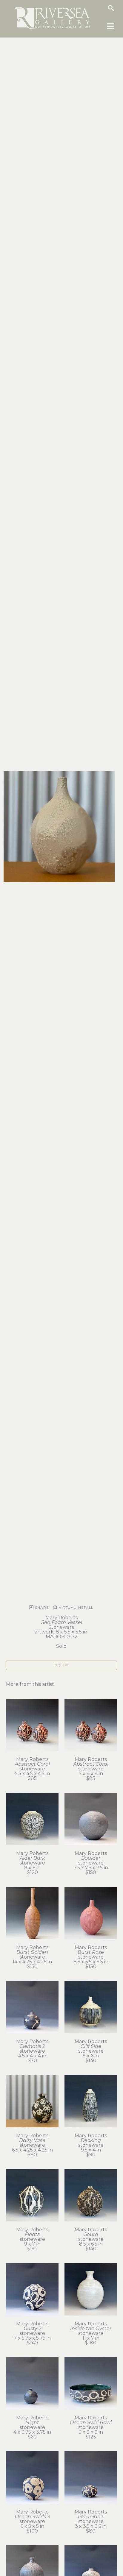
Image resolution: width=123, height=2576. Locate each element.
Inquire (61, 1665)
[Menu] (110, 26)
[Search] (111, 8)
